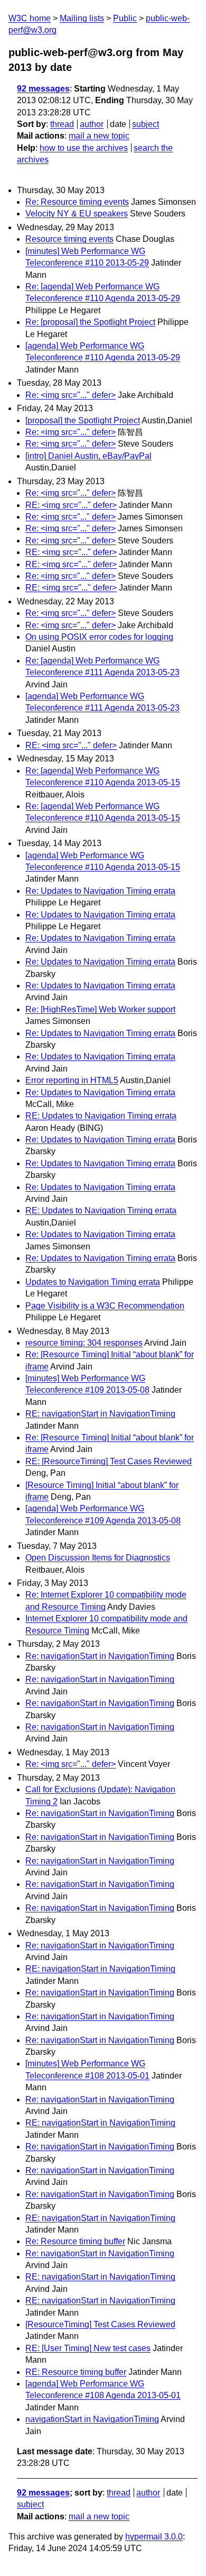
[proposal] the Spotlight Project (83, 420)
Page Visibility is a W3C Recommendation (105, 1306)
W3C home (30, 18)
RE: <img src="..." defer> (71, 505)
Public (125, 18)
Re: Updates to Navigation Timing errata (100, 891)
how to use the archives (84, 148)
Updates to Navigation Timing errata (93, 1282)
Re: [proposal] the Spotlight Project (90, 322)
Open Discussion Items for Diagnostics (98, 1558)
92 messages (43, 89)
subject (146, 124)
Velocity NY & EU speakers (77, 214)
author (92, 124)
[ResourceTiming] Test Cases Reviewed (100, 2324)
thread (62, 124)
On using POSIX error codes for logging (99, 637)
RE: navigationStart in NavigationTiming (100, 1414)
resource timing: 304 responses (84, 1343)
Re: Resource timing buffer (75, 2241)
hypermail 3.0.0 (154, 2537)
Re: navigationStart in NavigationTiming (100, 1656)
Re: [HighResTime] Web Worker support (100, 1009)
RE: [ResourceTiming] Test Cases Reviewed (109, 1461)
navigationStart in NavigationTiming (92, 2419)
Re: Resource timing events (77, 202)
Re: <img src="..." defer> (71, 395)
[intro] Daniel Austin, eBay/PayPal (88, 456)
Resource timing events (69, 239)
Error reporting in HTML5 (72, 1080)
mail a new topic (99, 136)
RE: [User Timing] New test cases (88, 2348)
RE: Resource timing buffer (76, 2372)
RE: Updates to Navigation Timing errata (101, 1116)
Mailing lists (82, 18)
